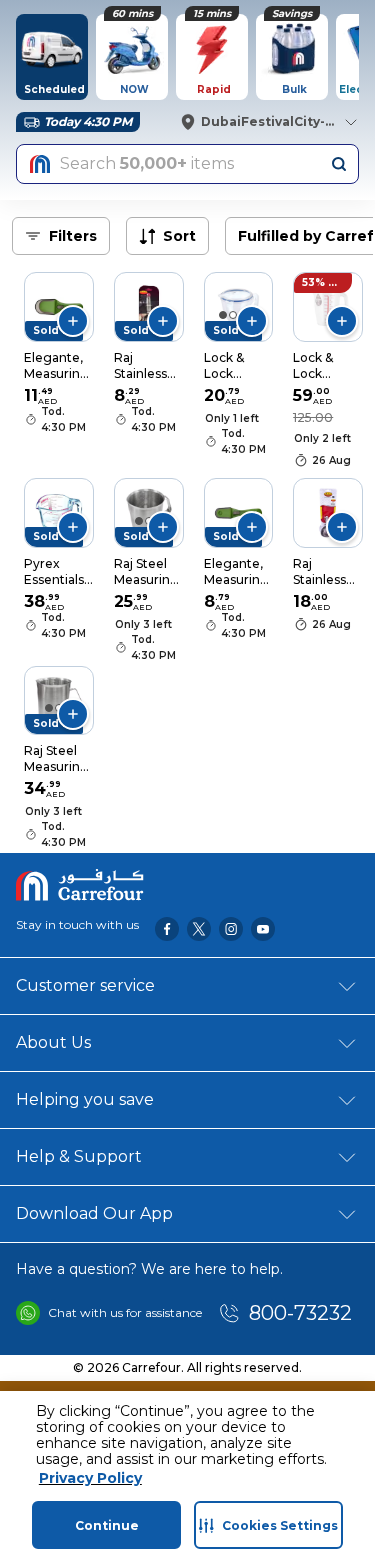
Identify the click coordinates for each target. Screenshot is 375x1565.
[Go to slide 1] (223, 315)
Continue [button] (107, 1525)
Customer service (85, 985)
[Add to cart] (73, 321)
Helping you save (85, 1099)
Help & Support (79, 1156)
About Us (53, 1042)
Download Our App (94, 1213)
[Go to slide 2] (233, 315)
